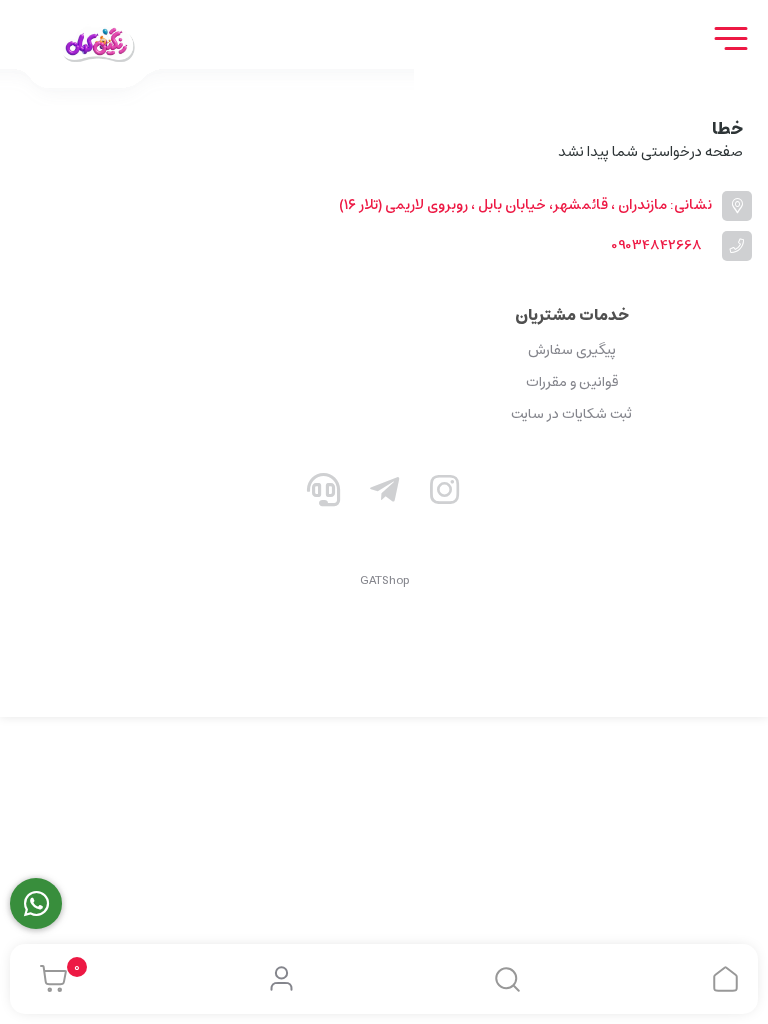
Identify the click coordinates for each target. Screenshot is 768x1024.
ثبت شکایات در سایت (571, 414)
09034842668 (656, 245)
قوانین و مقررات (572, 382)
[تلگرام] (384, 494)
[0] (48, 979)
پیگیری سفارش (572, 350)
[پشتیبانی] (324, 494)
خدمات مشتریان (572, 315)
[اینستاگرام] (445, 494)
